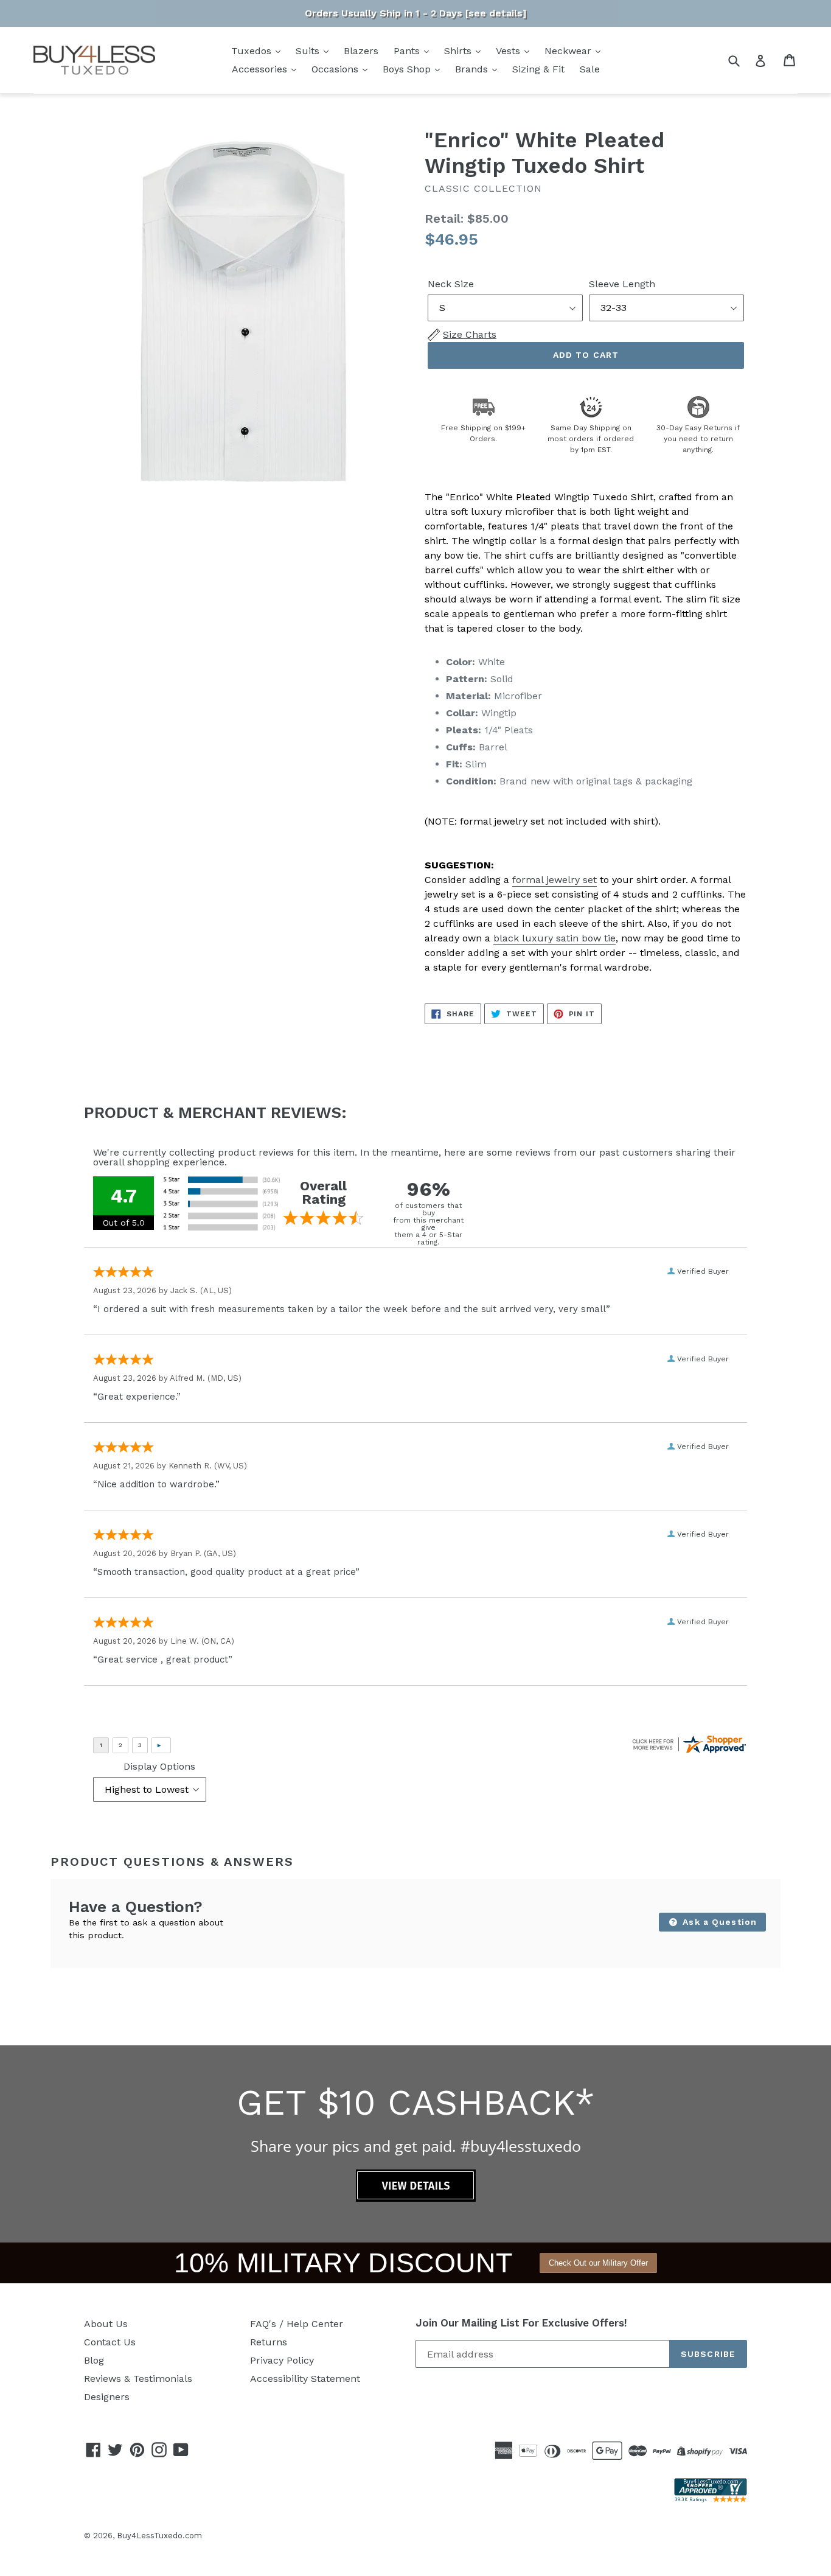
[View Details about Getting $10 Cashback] (416, 2198)
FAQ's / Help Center (297, 2324)
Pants (408, 51)
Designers (107, 2397)
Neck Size (451, 284)
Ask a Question (718, 1922)
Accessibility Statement (305, 2379)
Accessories (261, 69)
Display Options (159, 1766)
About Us (106, 2324)
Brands (473, 69)
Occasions (336, 69)
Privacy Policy (282, 2360)
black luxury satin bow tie (555, 938)
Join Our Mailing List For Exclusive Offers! (521, 2323)
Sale (590, 69)
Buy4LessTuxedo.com (159, 2536)
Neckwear (569, 51)
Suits (309, 51)
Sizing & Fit (538, 69)
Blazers (361, 51)
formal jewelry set (555, 880)
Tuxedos (253, 51)
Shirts (459, 51)
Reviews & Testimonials (138, 2379)
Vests (509, 51)
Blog (94, 2360)
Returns (269, 2342)
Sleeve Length (622, 284)
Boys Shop (408, 69)
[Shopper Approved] (711, 2499)
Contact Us (110, 2342)
